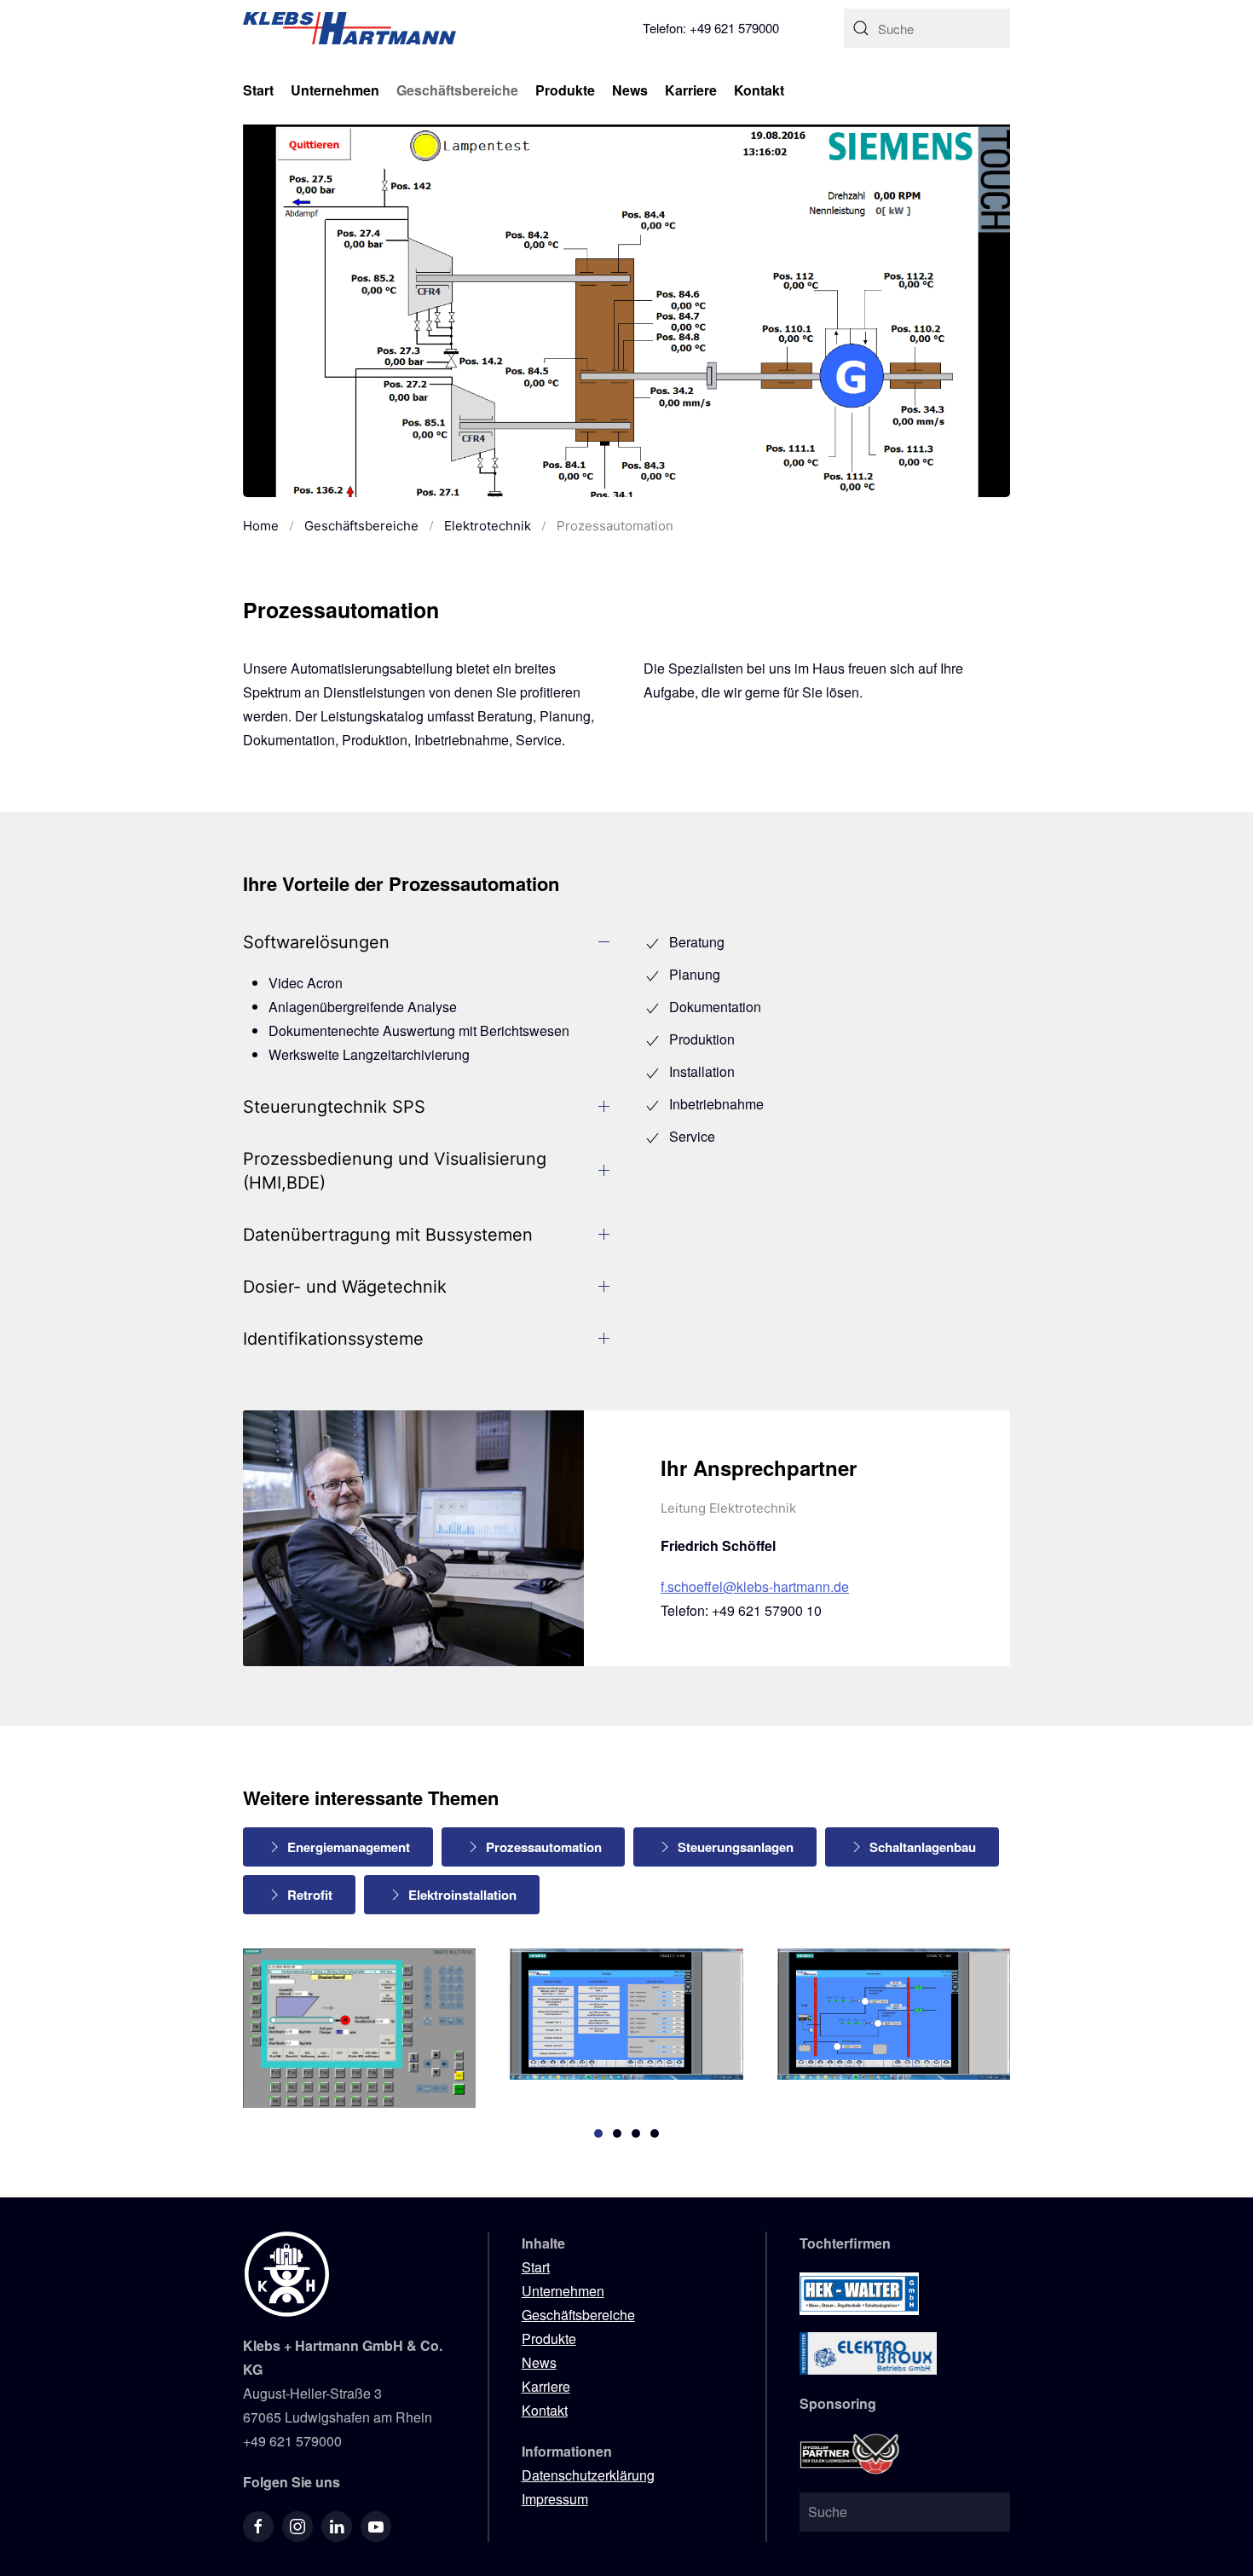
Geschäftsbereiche (578, 2315)
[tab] (598, 2133)
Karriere (546, 2386)
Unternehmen (563, 2291)
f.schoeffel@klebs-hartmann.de (755, 1586)
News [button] (630, 90)
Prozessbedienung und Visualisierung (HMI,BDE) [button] (395, 1171)
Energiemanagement (349, 1847)
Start (258, 90)
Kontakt (759, 90)
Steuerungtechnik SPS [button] (334, 1107)
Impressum (555, 2499)
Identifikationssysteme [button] (333, 1339)
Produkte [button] (565, 90)
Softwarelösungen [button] (316, 942)
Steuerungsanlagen (736, 1847)
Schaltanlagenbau (923, 1847)
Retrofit (310, 1895)
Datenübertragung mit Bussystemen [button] (388, 1235)
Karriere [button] (691, 90)
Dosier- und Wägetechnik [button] (345, 1287)
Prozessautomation (544, 1847)
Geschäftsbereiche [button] (457, 90)
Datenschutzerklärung (588, 2475)
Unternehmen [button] (335, 90)
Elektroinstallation (462, 1895)
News (539, 2362)
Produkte (549, 2339)
